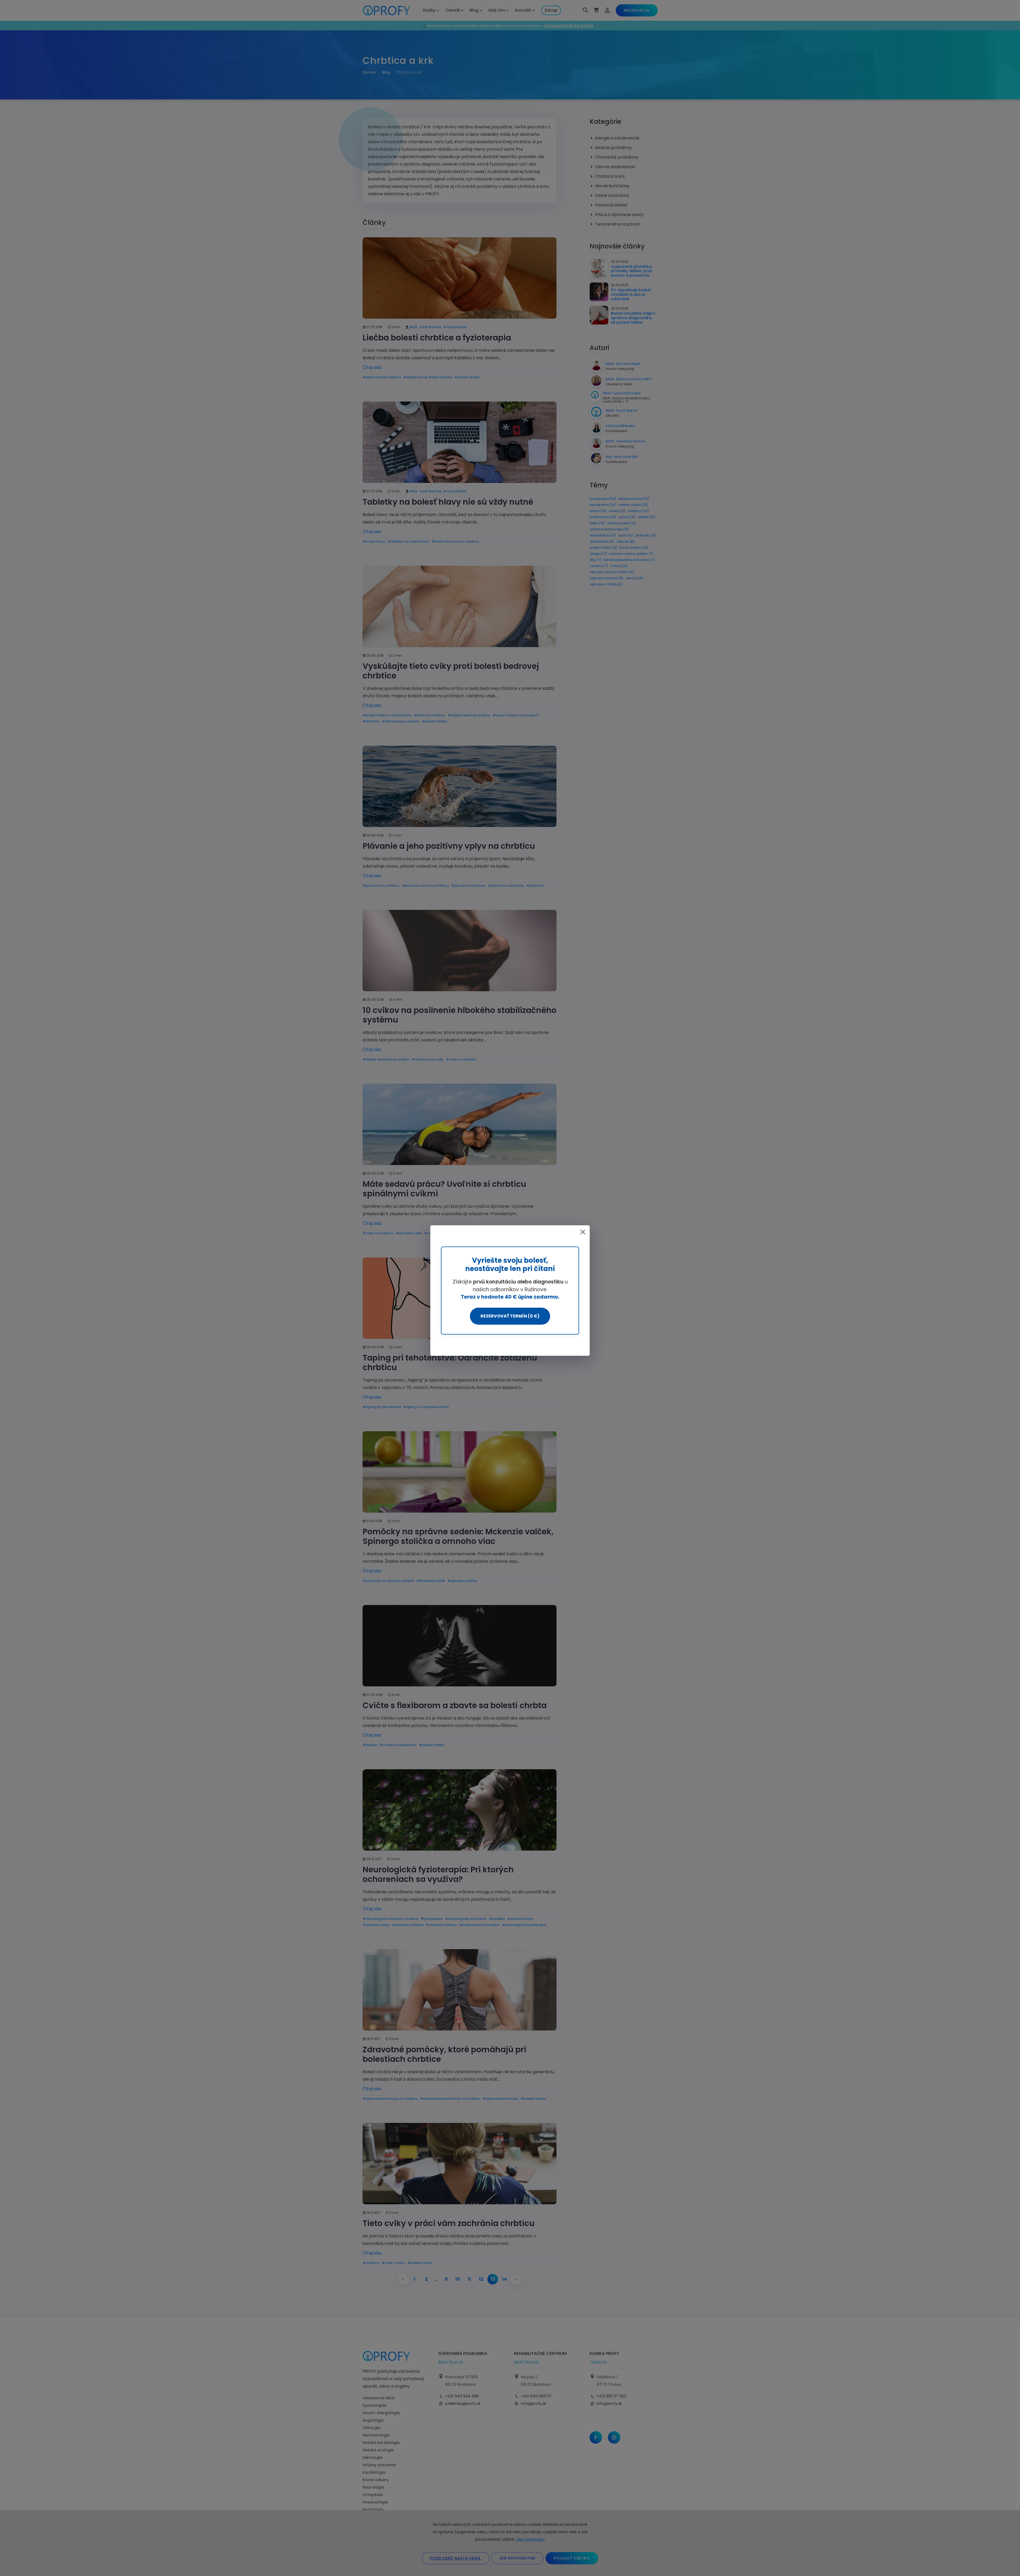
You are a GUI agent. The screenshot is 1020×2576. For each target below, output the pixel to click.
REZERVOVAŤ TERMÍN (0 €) (510, 1316)
